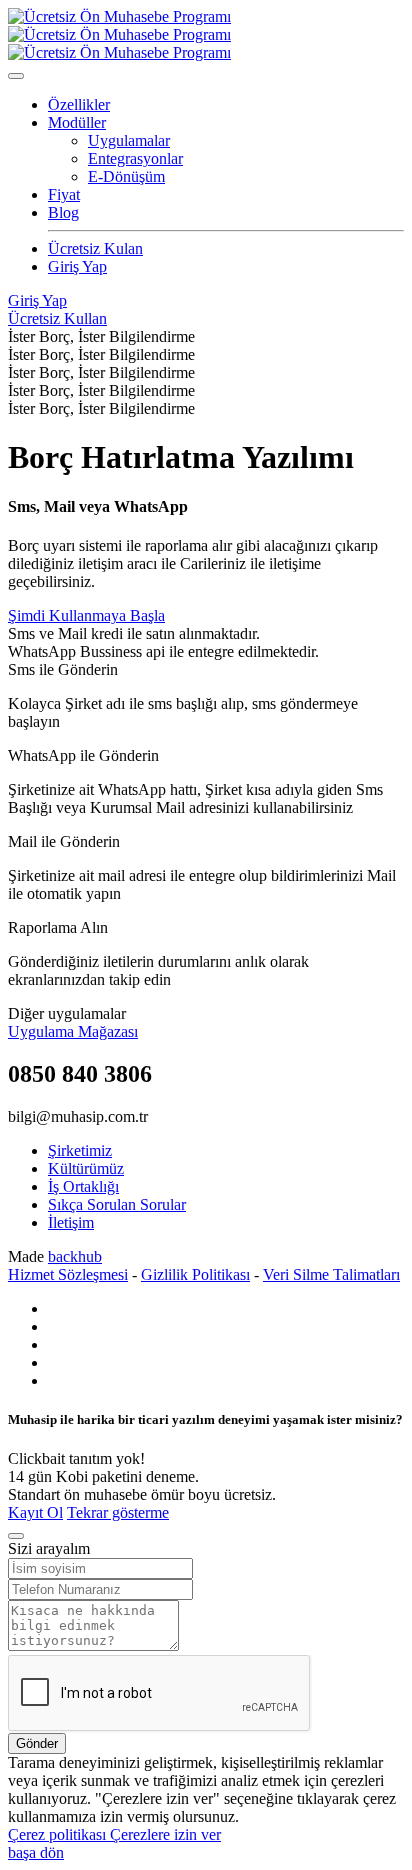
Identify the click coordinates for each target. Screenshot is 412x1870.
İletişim (71, 1222)
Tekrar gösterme (118, 1512)
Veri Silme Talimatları (331, 1274)
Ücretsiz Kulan (95, 248)
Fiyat (64, 194)
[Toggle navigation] (16, 76)
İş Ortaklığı (83, 1186)
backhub (75, 1256)
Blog (63, 212)
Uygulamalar (129, 140)
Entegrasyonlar (135, 158)
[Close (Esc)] (16, 1536)
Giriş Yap (77, 266)
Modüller (77, 122)
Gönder (37, 1743)
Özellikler (79, 104)
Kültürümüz (86, 1168)
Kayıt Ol (35, 1512)
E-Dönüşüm (126, 176)
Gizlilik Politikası (195, 1274)
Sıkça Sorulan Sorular (117, 1204)
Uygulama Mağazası (73, 1031)
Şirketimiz (80, 1150)
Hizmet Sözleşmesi (68, 1274)
